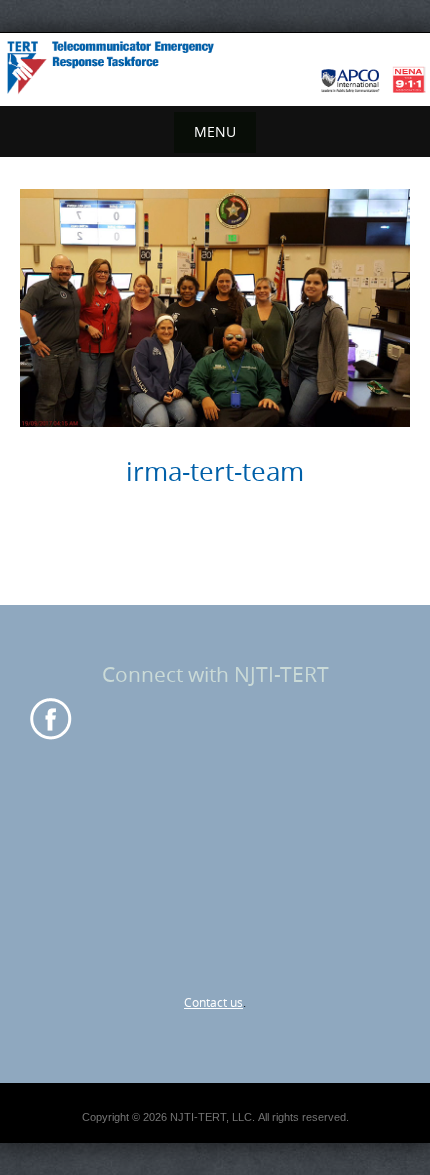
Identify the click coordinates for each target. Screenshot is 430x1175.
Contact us (213, 1002)
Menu (215, 131)
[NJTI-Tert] (215, 66)
